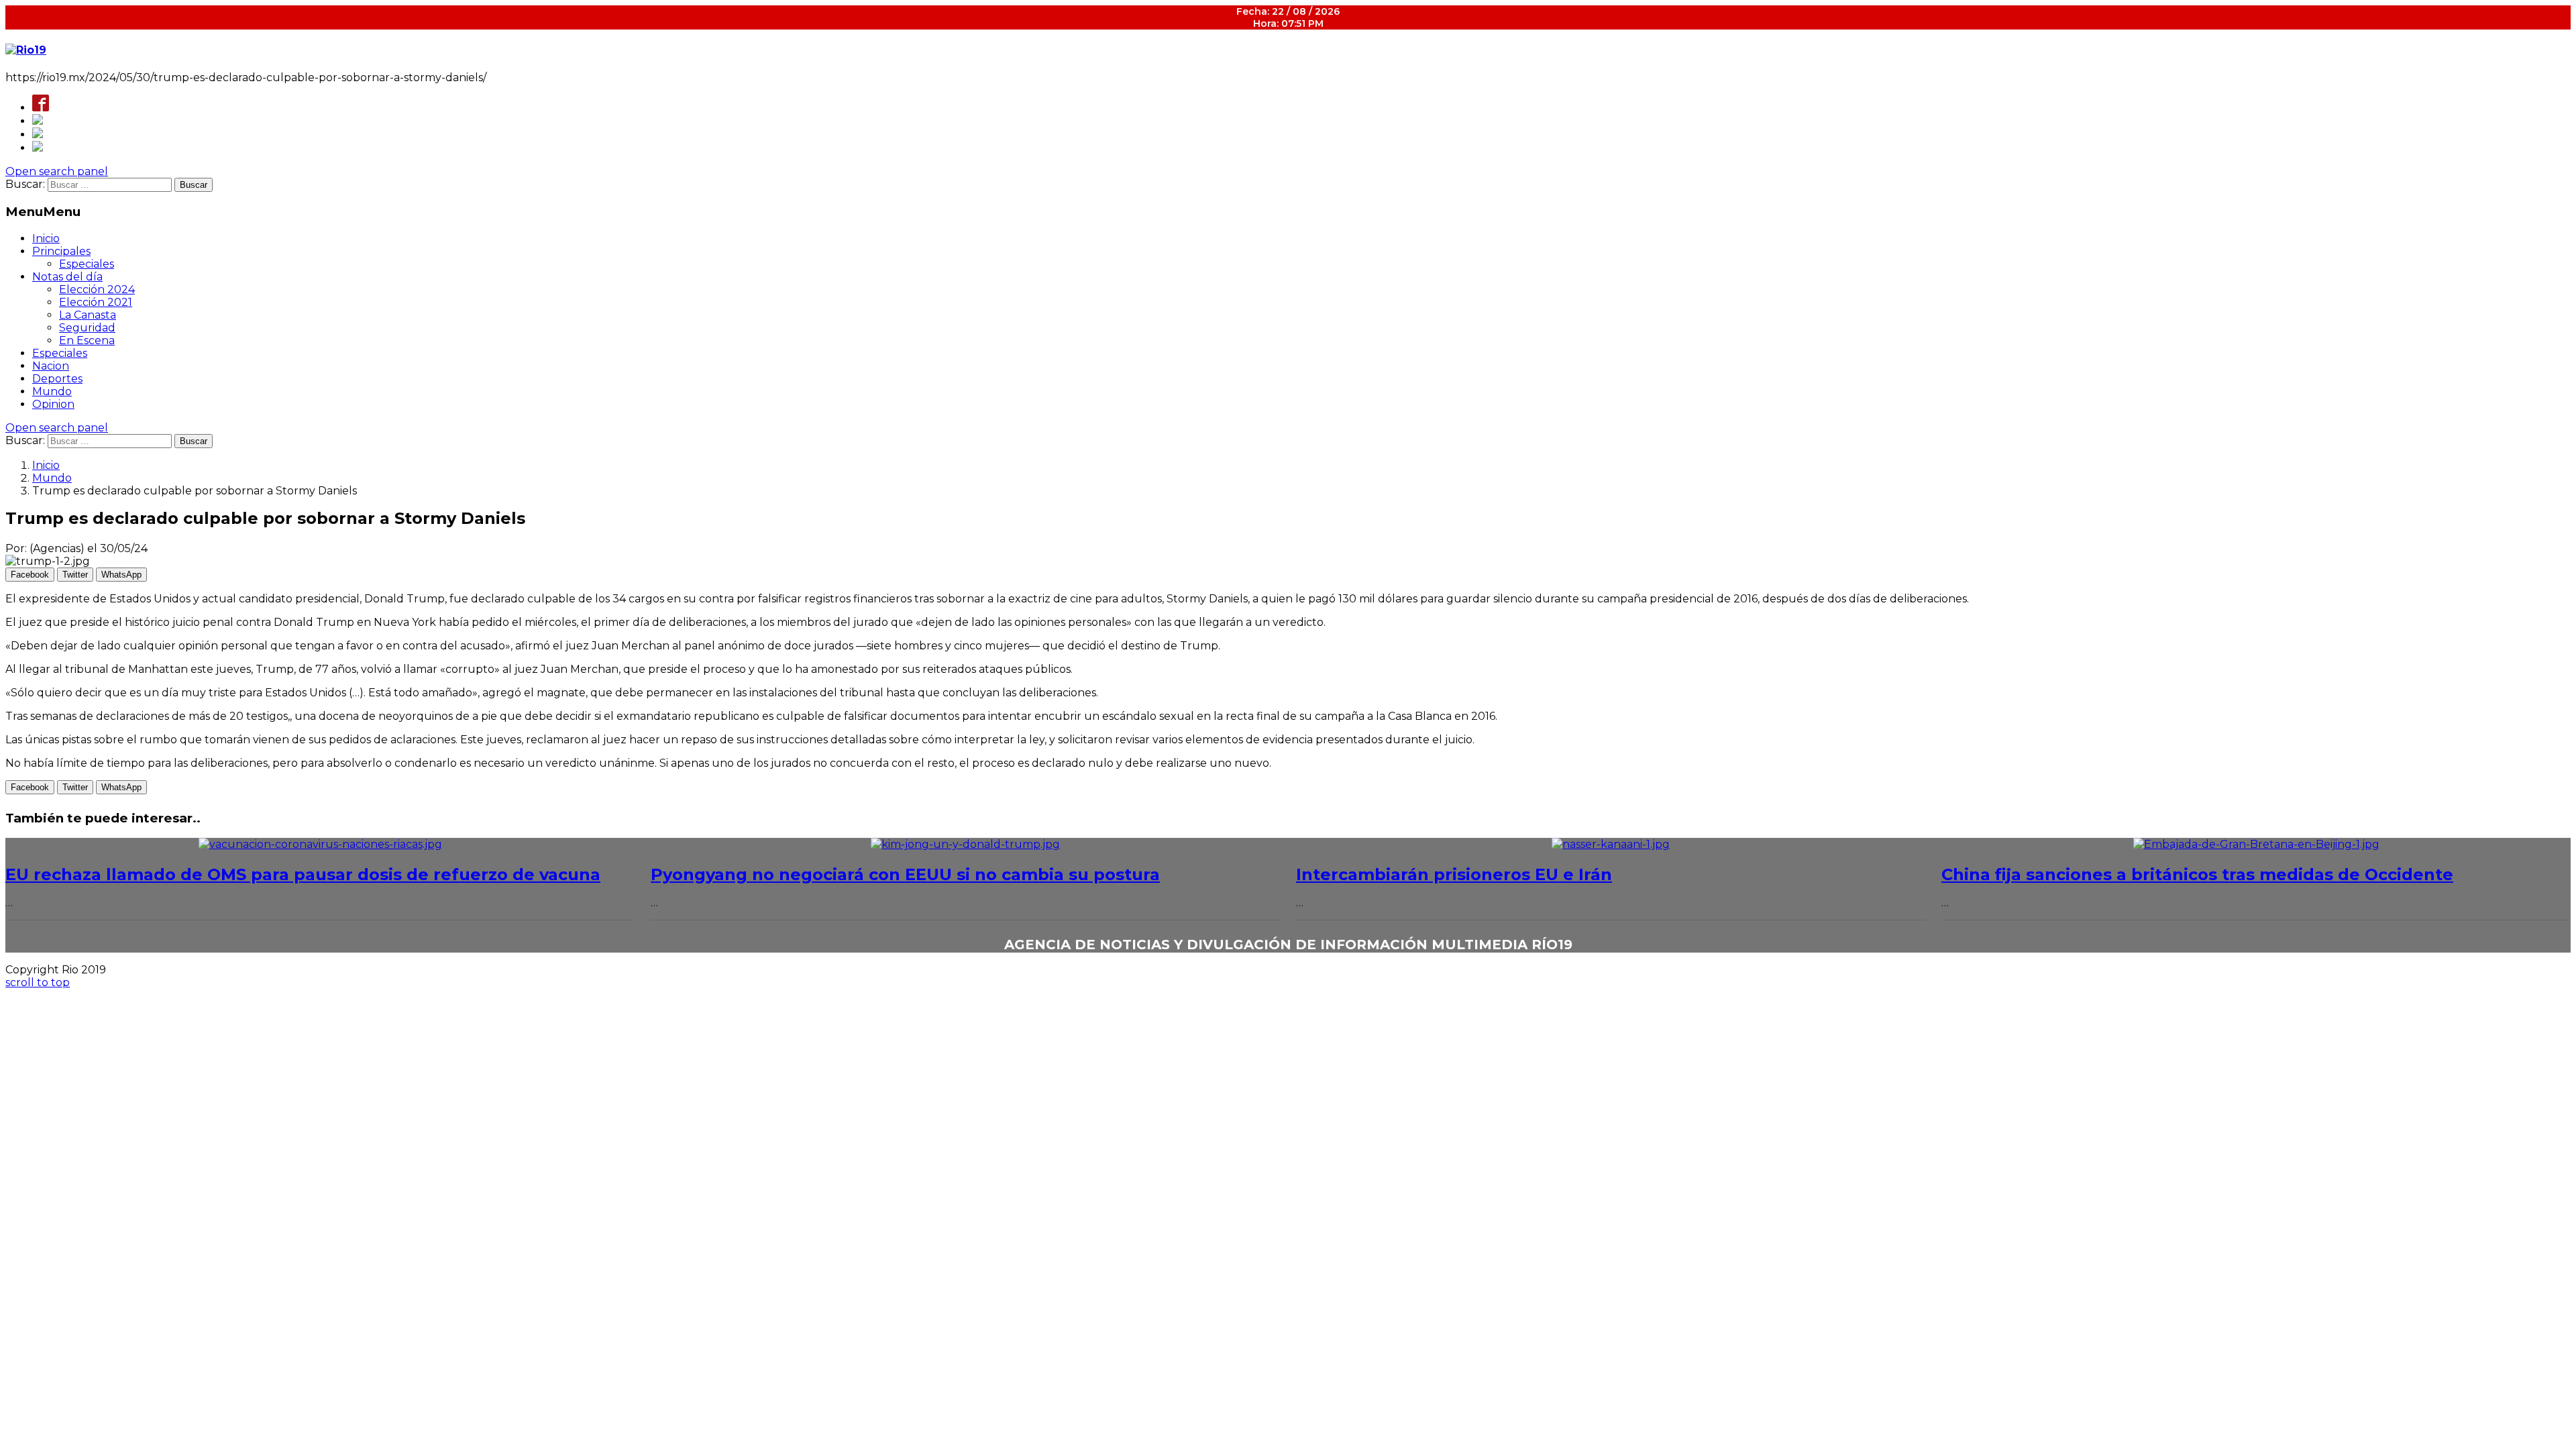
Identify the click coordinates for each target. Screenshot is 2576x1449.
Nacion (51, 366)
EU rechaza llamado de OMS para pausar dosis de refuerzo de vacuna (303, 874)
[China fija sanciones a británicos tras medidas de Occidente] (2256, 844)
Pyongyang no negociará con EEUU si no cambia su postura (905, 874)
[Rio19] (26, 50)
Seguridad (87, 328)
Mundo (52, 391)
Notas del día (67, 277)
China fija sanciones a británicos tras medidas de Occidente (2197, 874)
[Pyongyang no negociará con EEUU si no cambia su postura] (965, 844)
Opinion (53, 404)
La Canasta (88, 315)
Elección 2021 (96, 302)
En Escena (87, 340)
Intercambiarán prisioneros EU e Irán (1454, 874)
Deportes (57, 379)
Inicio (46, 238)
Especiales (87, 264)
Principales (61, 251)
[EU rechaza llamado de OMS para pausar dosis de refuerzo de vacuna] (320, 844)
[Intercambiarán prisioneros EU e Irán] (1611, 844)
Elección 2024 (97, 289)
